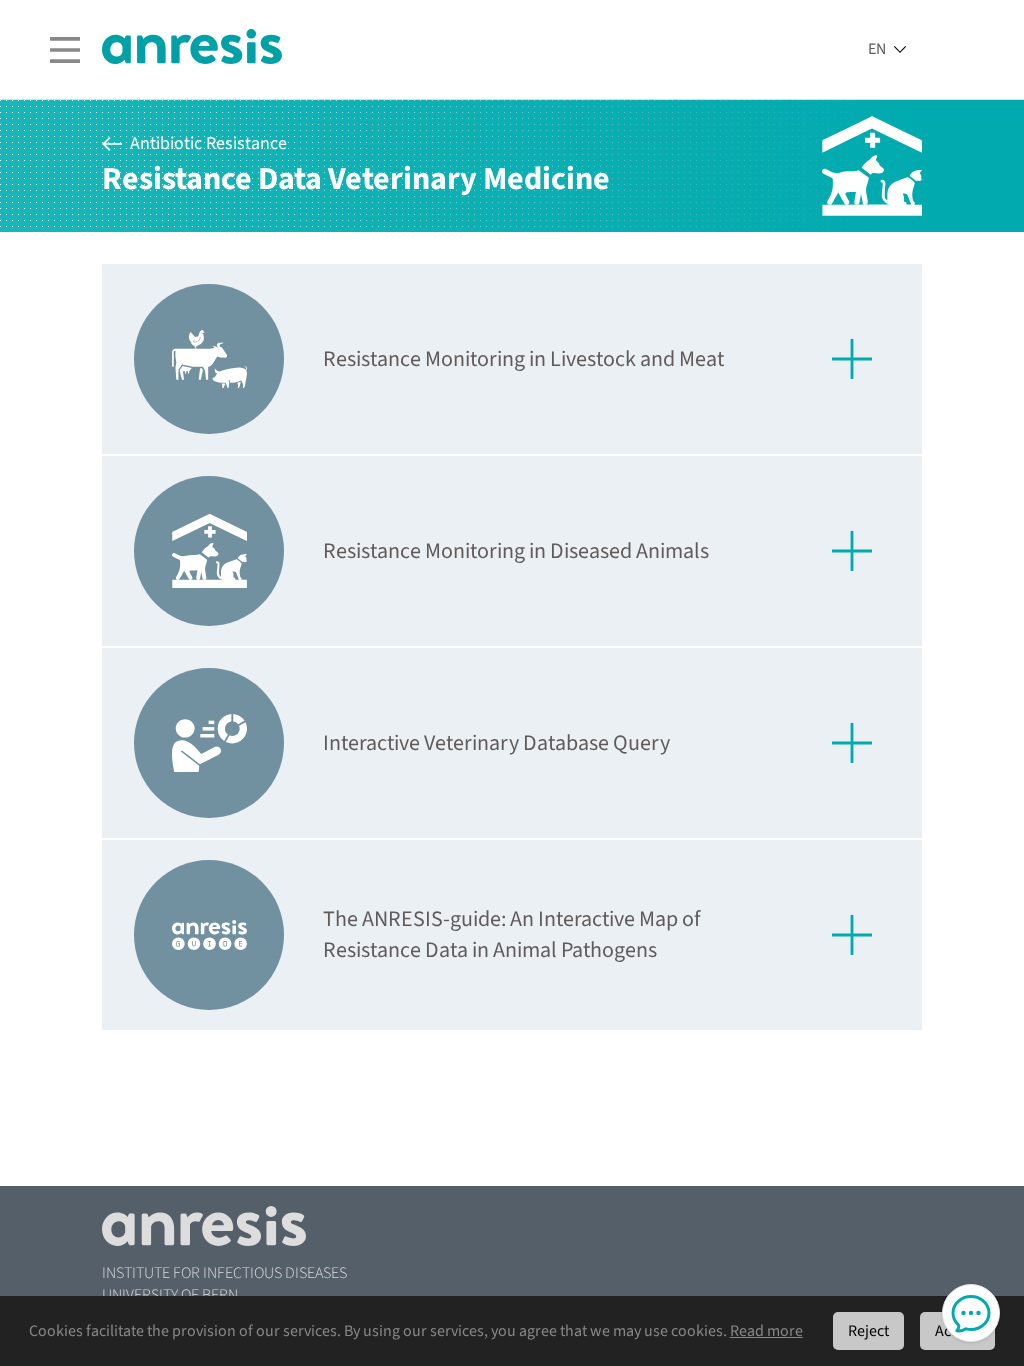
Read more (766, 1331)
